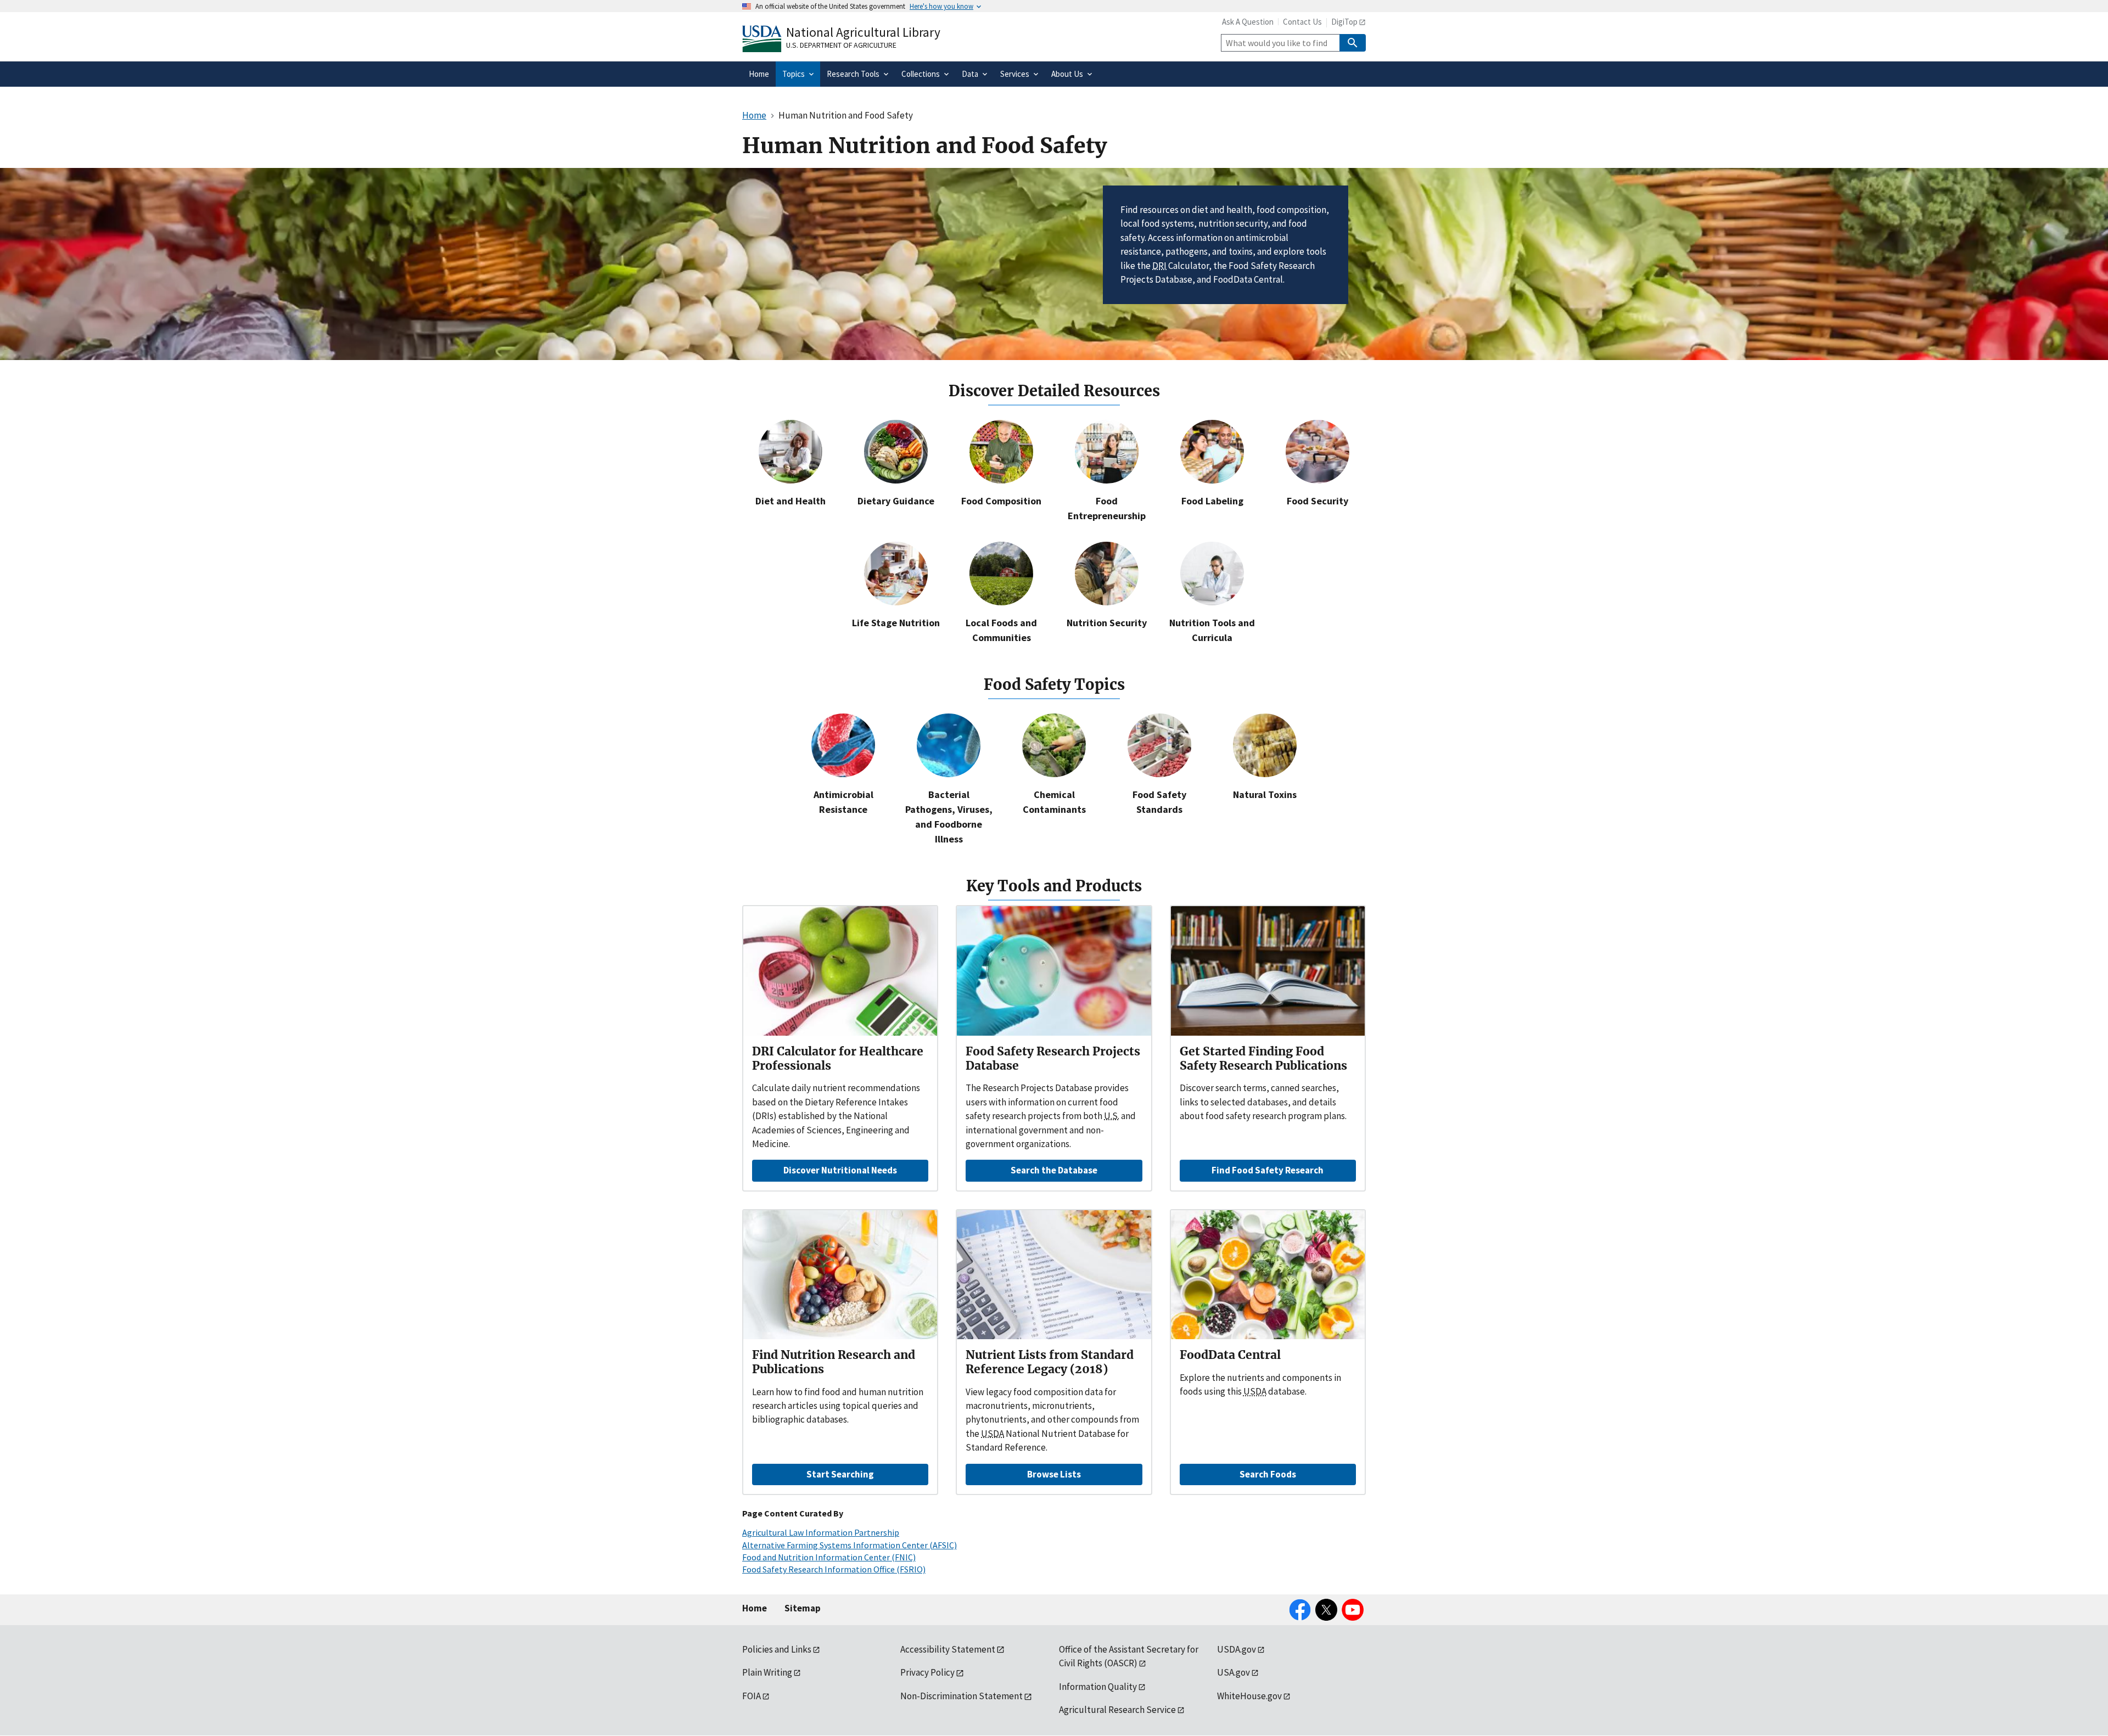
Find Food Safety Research (1268, 1170)
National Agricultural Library (863, 32)
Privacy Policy (927, 1672)
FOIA (752, 1696)
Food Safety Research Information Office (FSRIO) (834, 1569)
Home (755, 1608)
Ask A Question (1248, 22)
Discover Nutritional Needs (840, 1170)
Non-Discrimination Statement (962, 1696)
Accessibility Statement (948, 1649)
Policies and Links (777, 1649)
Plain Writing (767, 1672)
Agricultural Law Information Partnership (821, 1532)
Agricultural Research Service (1117, 1710)
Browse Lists (1054, 1474)
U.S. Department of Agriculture (841, 45)
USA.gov (1234, 1672)
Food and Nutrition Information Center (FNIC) (829, 1557)
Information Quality (1098, 1687)
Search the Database (1054, 1170)
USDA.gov (1237, 1649)
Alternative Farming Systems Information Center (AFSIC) (850, 1545)
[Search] (1353, 43)
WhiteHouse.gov (1249, 1696)
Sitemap (803, 1608)
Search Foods (1268, 1474)
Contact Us (1302, 22)
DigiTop (1344, 22)
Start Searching (840, 1474)
